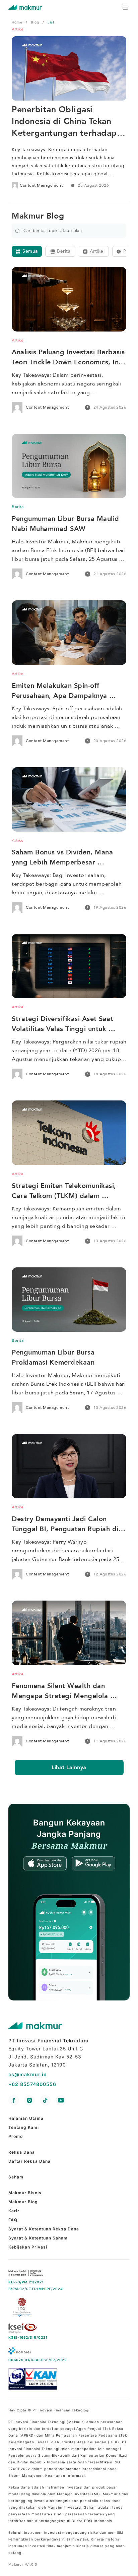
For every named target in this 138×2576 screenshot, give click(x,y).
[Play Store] (93, 1864)
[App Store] (47, 1864)
